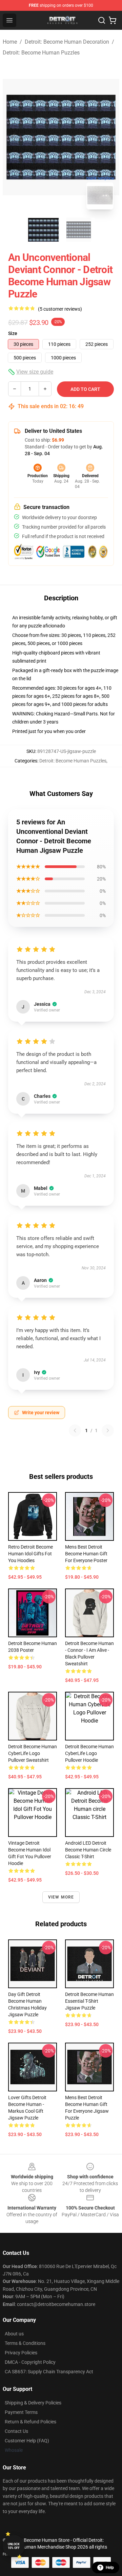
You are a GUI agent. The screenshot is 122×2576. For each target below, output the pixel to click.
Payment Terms (21, 2412)
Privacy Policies (21, 2353)
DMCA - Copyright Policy (30, 2362)
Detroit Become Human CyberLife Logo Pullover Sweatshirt (33, 1753)
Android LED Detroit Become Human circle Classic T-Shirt (88, 1850)
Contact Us (16, 2431)
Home (10, 42)
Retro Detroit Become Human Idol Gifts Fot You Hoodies (30, 1554)
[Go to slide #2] (79, 230)
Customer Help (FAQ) (27, 2441)
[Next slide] (109, 137)
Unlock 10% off (14, 2546)
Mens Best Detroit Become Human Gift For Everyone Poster (86, 1554)
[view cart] (113, 20)
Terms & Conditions (25, 2343)
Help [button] (110, 2568)
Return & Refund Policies (30, 2422)
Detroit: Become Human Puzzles (41, 53)
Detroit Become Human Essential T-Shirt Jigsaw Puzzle (89, 2001)
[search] (102, 20)
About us (14, 2334)
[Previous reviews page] (75, 1430)
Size (13, 333)
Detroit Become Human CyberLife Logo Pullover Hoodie (89, 1753)
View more (61, 1897)
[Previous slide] (13, 137)
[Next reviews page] (108, 1430)
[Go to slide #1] (43, 230)
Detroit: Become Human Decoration (67, 42)
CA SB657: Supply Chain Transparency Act (49, 2372)
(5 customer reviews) (60, 309)
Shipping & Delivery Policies (33, 2403)
